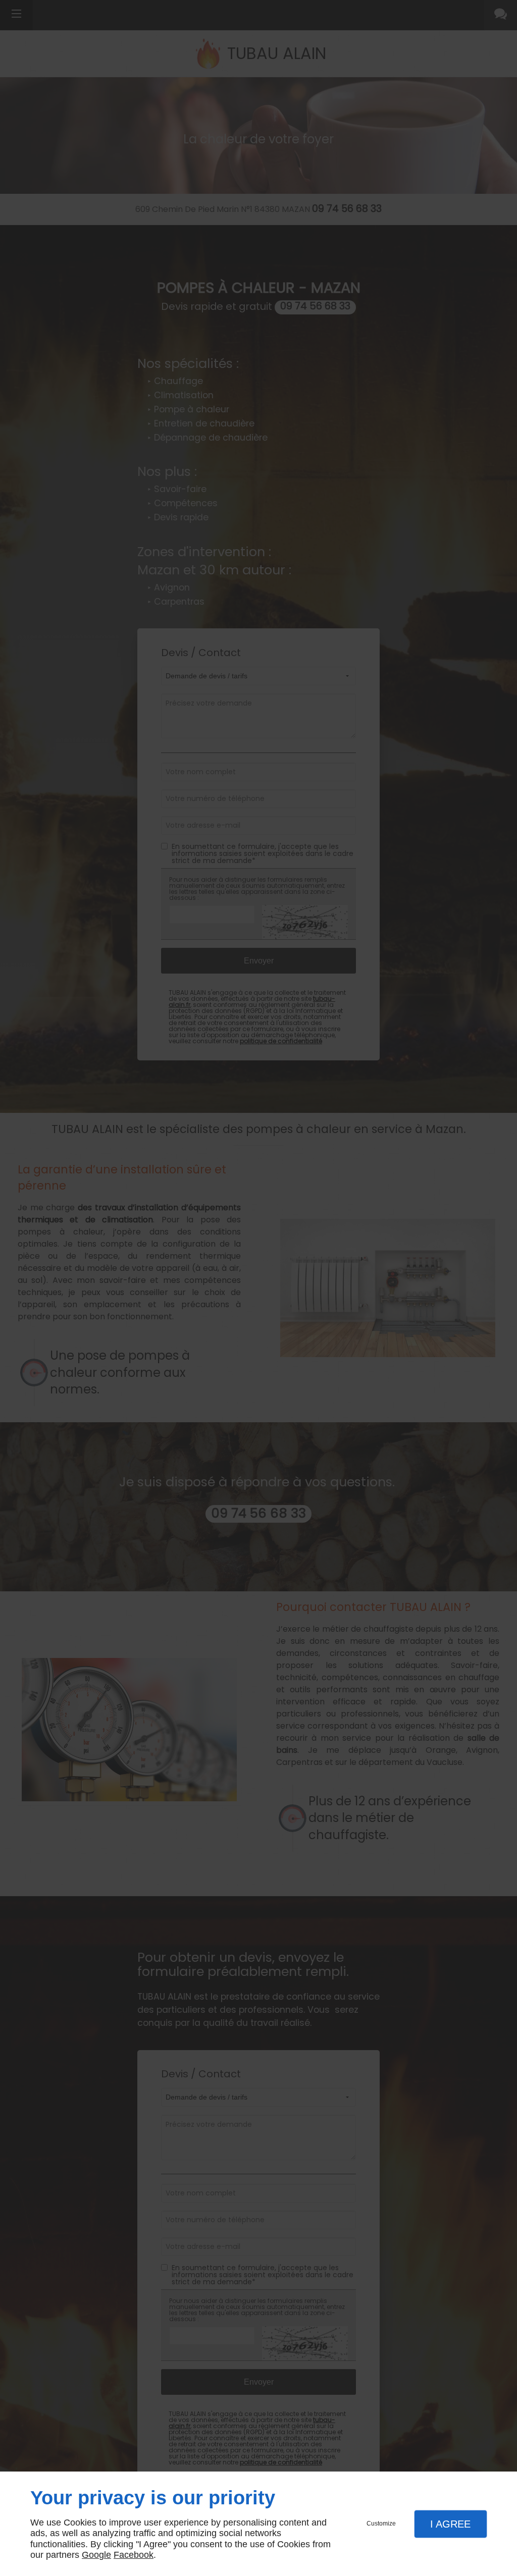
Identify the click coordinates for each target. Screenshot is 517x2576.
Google (96, 2555)
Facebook (134, 2555)
